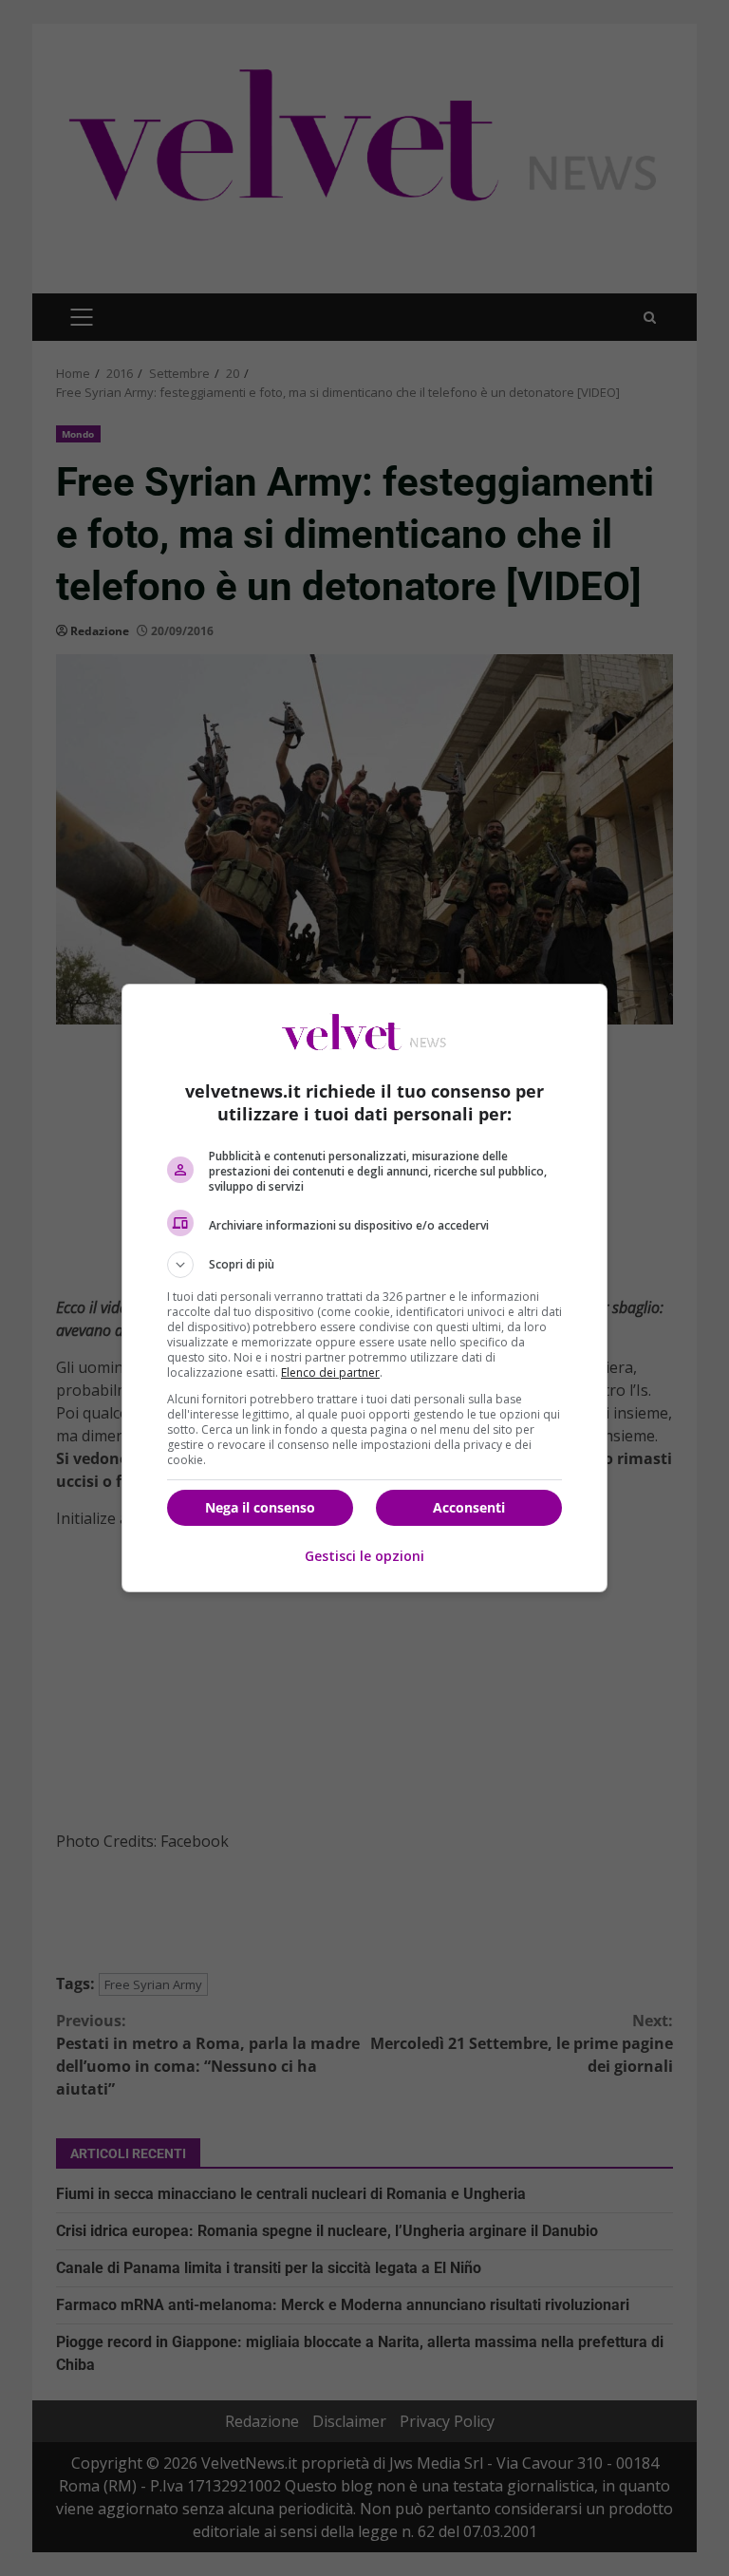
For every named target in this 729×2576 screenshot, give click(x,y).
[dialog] (364, 1288)
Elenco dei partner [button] (330, 1373)
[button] (364, 1265)
